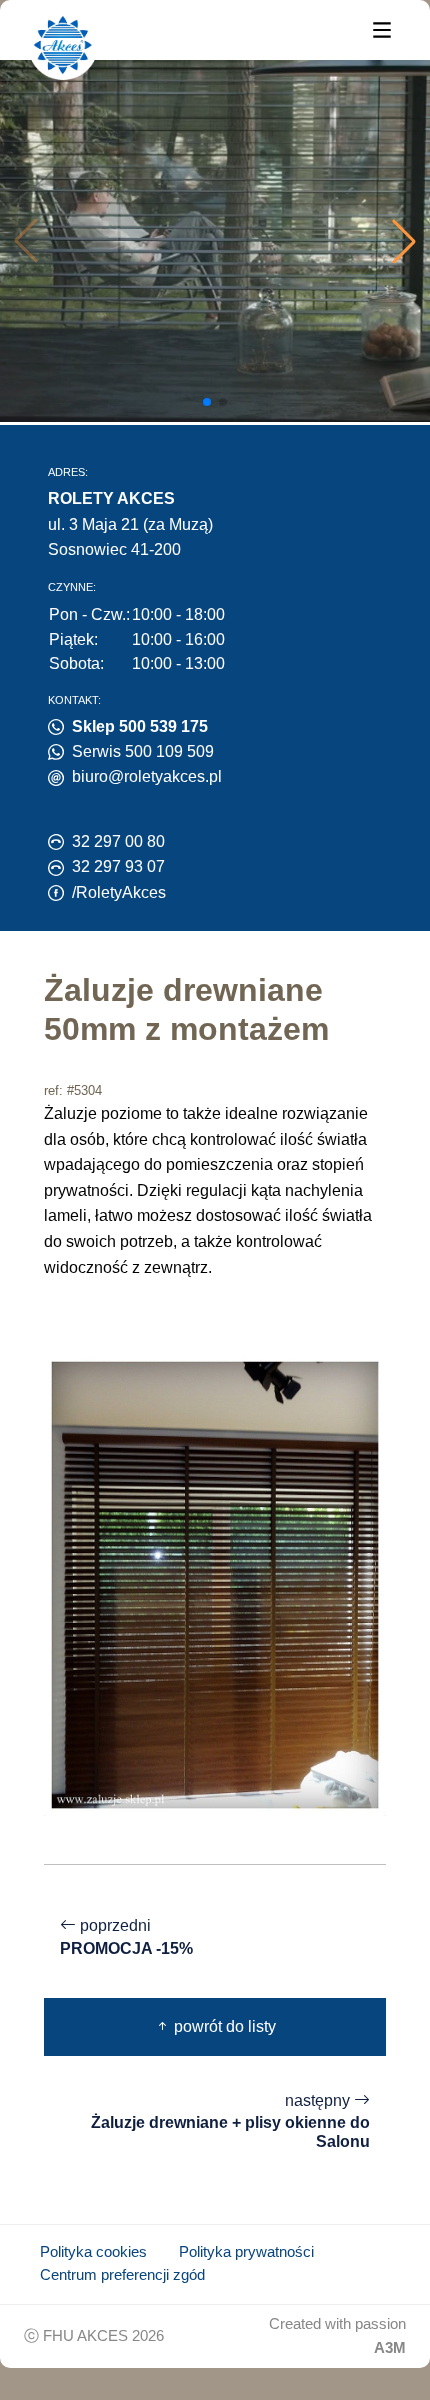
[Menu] (382, 28)
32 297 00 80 (118, 841)
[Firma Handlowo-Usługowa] (63, 45)
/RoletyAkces (119, 892)
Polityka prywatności (246, 2252)
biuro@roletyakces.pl (147, 776)
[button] (404, 241)
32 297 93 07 (118, 866)
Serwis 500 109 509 (143, 751)
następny (230, 2121)
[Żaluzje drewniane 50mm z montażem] (215, 1583)
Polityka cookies (93, 2252)
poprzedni (126, 1937)
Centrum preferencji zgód (122, 2275)
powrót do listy (223, 2026)
